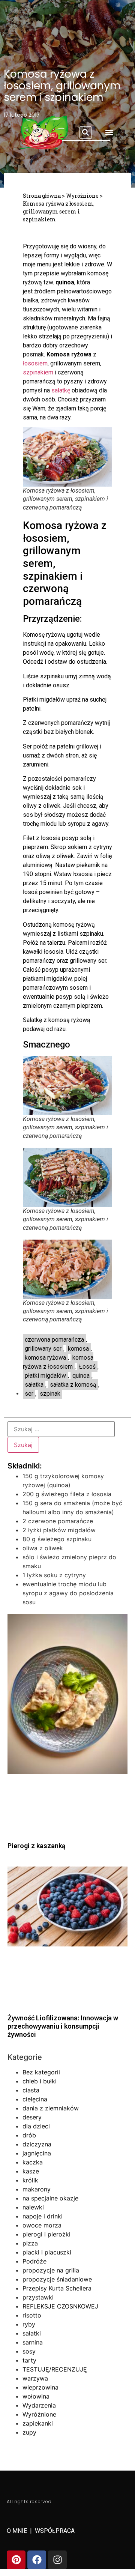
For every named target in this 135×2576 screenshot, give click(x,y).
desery (32, 2117)
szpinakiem (38, 372)
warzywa (35, 2378)
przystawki (38, 2297)
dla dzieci (36, 2126)
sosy (29, 2351)
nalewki (33, 2207)
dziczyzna (37, 2144)
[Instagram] (57, 2560)
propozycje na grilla (51, 2270)
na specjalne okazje (50, 2198)
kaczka (33, 2162)
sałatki (32, 2333)
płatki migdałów (45, 1376)
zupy (29, 2432)
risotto (32, 2315)
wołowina (36, 2396)
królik (30, 2180)
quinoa (81, 1376)
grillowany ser (43, 1349)
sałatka (34, 1385)
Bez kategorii (41, 2072)
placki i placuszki (47, 2252)
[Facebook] (37, 2560)
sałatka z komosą (73, 1385)
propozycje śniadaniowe (57, 2279)
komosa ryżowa (45, 1358)
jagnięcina (37, 2153)
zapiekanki (38, 2423)
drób (29, 2135)
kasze (31, 2171)
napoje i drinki (43, 2216)
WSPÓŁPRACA (55, 2531)
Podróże (34, 2261)
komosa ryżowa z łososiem (58, 1362)
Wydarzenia (39, 2405)
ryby (29, 2324)
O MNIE (18, 2531)
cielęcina (35, 2099)
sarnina (33, 2342)
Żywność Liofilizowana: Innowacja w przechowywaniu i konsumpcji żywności (63, 2026)
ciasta (31, 2090)
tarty (29, 2360)
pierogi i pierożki (46, 2234)
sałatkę (61, 390)
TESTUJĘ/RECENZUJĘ (55, 2369)
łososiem (35, 363)
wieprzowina (40, 2387)
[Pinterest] (16, 2560)
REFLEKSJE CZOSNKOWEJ (60, 2306)
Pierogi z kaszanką (37, 1846)
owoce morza (42, 2225)
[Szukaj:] (61, 1429)
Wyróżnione (39, 2414)
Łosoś (87, 1367)
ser (29, 1394)
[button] (86, 133)
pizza (30, 2243)
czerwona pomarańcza (54, 1340)
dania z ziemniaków (51, 2108)
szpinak (50, 1394)
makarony (37, 2189)
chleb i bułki (40, 2081)
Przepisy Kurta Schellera (57, 2288)
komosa (78, 1349)
